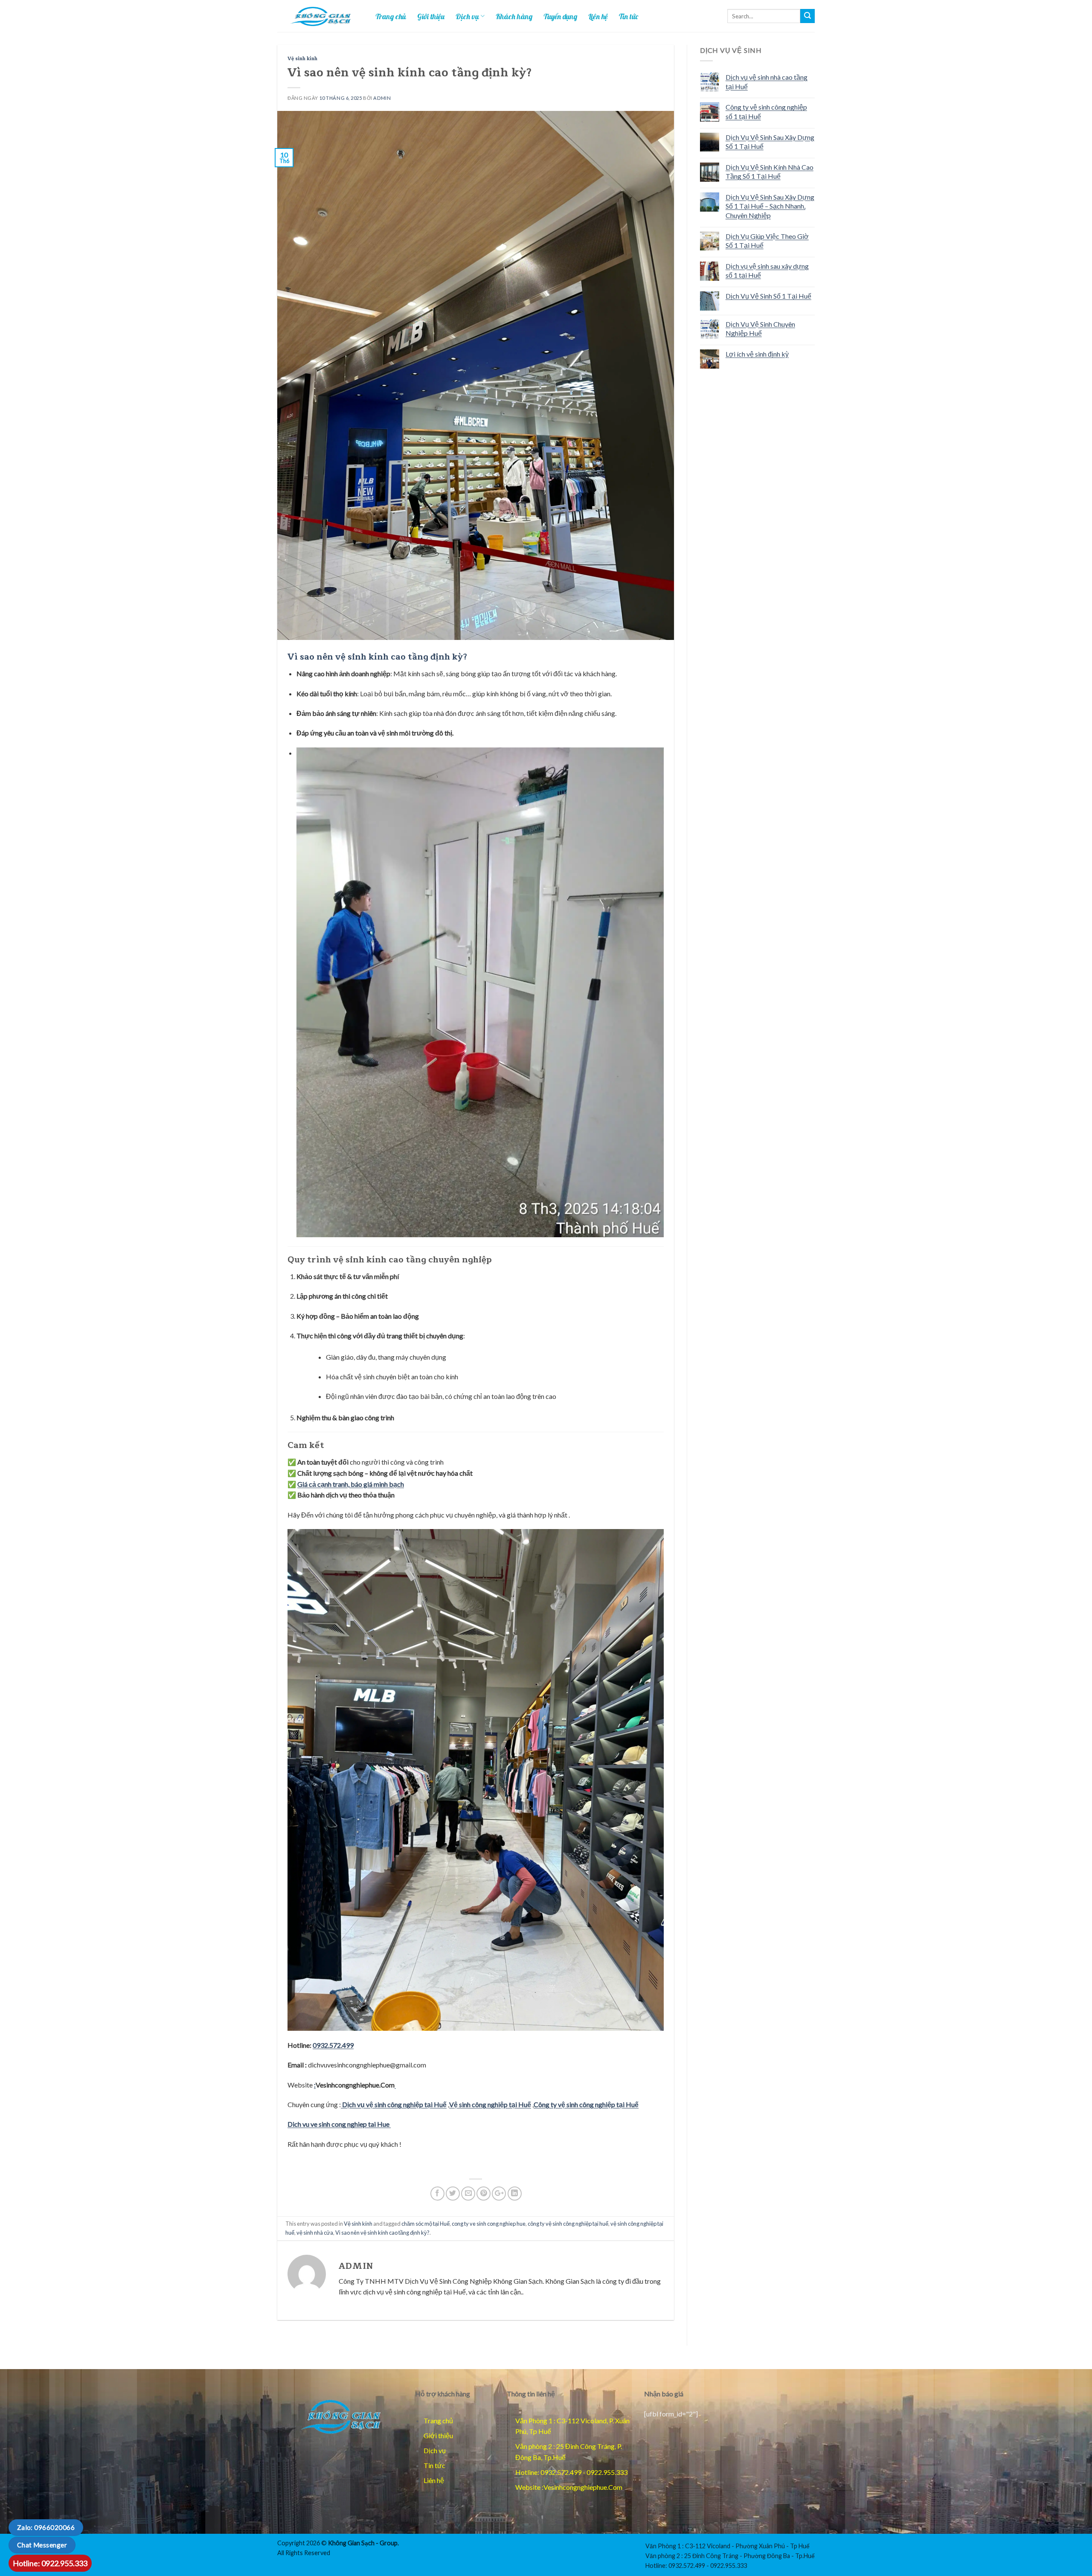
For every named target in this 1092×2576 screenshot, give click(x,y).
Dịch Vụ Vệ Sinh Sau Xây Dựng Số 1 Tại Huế (770, 142)
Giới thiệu (431, 16)
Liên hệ (598, 16)
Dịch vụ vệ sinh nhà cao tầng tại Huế (767, 82)
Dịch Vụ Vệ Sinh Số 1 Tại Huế (768, 296)
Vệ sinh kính (302, 59)
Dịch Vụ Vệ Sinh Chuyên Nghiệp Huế (760, 329)
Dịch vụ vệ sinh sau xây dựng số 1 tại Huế (767, 271)
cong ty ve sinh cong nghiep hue (489, 2224)
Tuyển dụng (560, 16)
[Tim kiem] (807, 16)
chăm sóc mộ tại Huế (425, 2224)
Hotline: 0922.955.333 (50, 2563)
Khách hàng (514, 16)
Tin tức (629, 16)
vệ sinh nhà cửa (315, 2233)
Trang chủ (391, 16)
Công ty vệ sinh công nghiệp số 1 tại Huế (766, 112)
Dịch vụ (467, 16)
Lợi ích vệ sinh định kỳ (757, 354)
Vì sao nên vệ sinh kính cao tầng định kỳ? (382, 2233)
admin (382, 98)
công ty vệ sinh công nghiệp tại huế (568, 2224)
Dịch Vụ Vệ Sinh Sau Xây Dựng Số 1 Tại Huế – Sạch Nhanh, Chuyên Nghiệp (770, 206)
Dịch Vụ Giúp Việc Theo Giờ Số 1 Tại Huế (767, 241)
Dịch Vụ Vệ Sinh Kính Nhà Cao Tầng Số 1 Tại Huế (770, 172)
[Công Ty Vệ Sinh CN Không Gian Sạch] (340, 2416)
